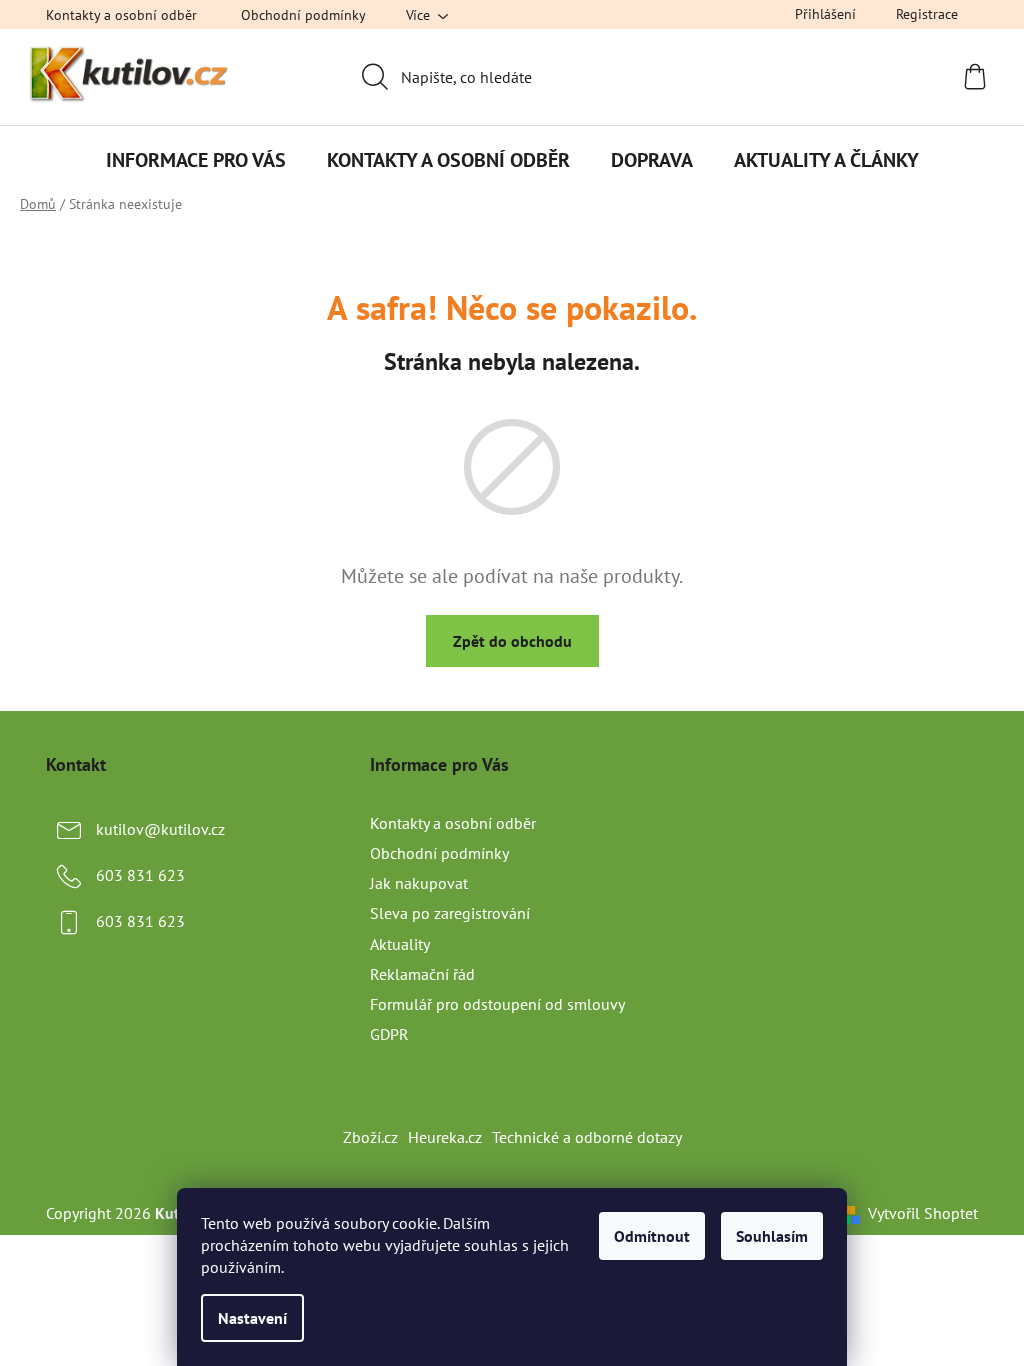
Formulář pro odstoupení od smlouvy (497, 1004)
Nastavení (252, 1318)
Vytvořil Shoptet (923, 1213)
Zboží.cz (370, 1137)
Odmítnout (652, 1236)
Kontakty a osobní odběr (121, 15)
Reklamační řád (422, 974)
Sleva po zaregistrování (450, 913)
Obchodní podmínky (303, 15)
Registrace (927, 14)
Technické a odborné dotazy (587, 1137)
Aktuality (400, 944)
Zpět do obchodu (512, 641)
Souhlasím (772, 1236)
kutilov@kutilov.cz (160, 829)
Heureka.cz (445, 1137)
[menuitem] (196, 160)
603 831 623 (140, 875)
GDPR (389, 1034)
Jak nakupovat (419, 883)
